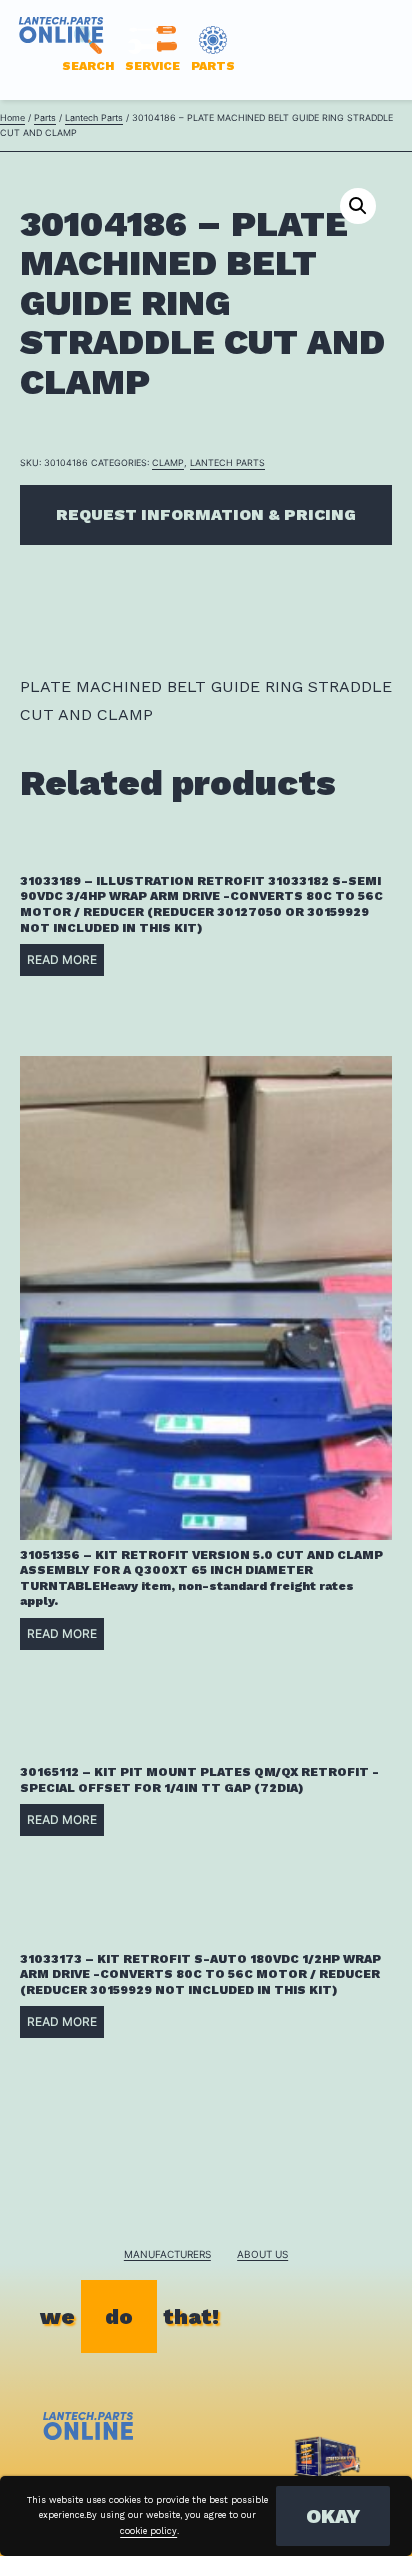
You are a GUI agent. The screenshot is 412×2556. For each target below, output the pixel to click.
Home (12, 117)
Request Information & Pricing (206, 514)
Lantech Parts (94, 117)
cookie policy (148, 2531)
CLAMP (168, 462)
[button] (358, 206)
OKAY (333, 2516)
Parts (45, 117)
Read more (62, 959)
